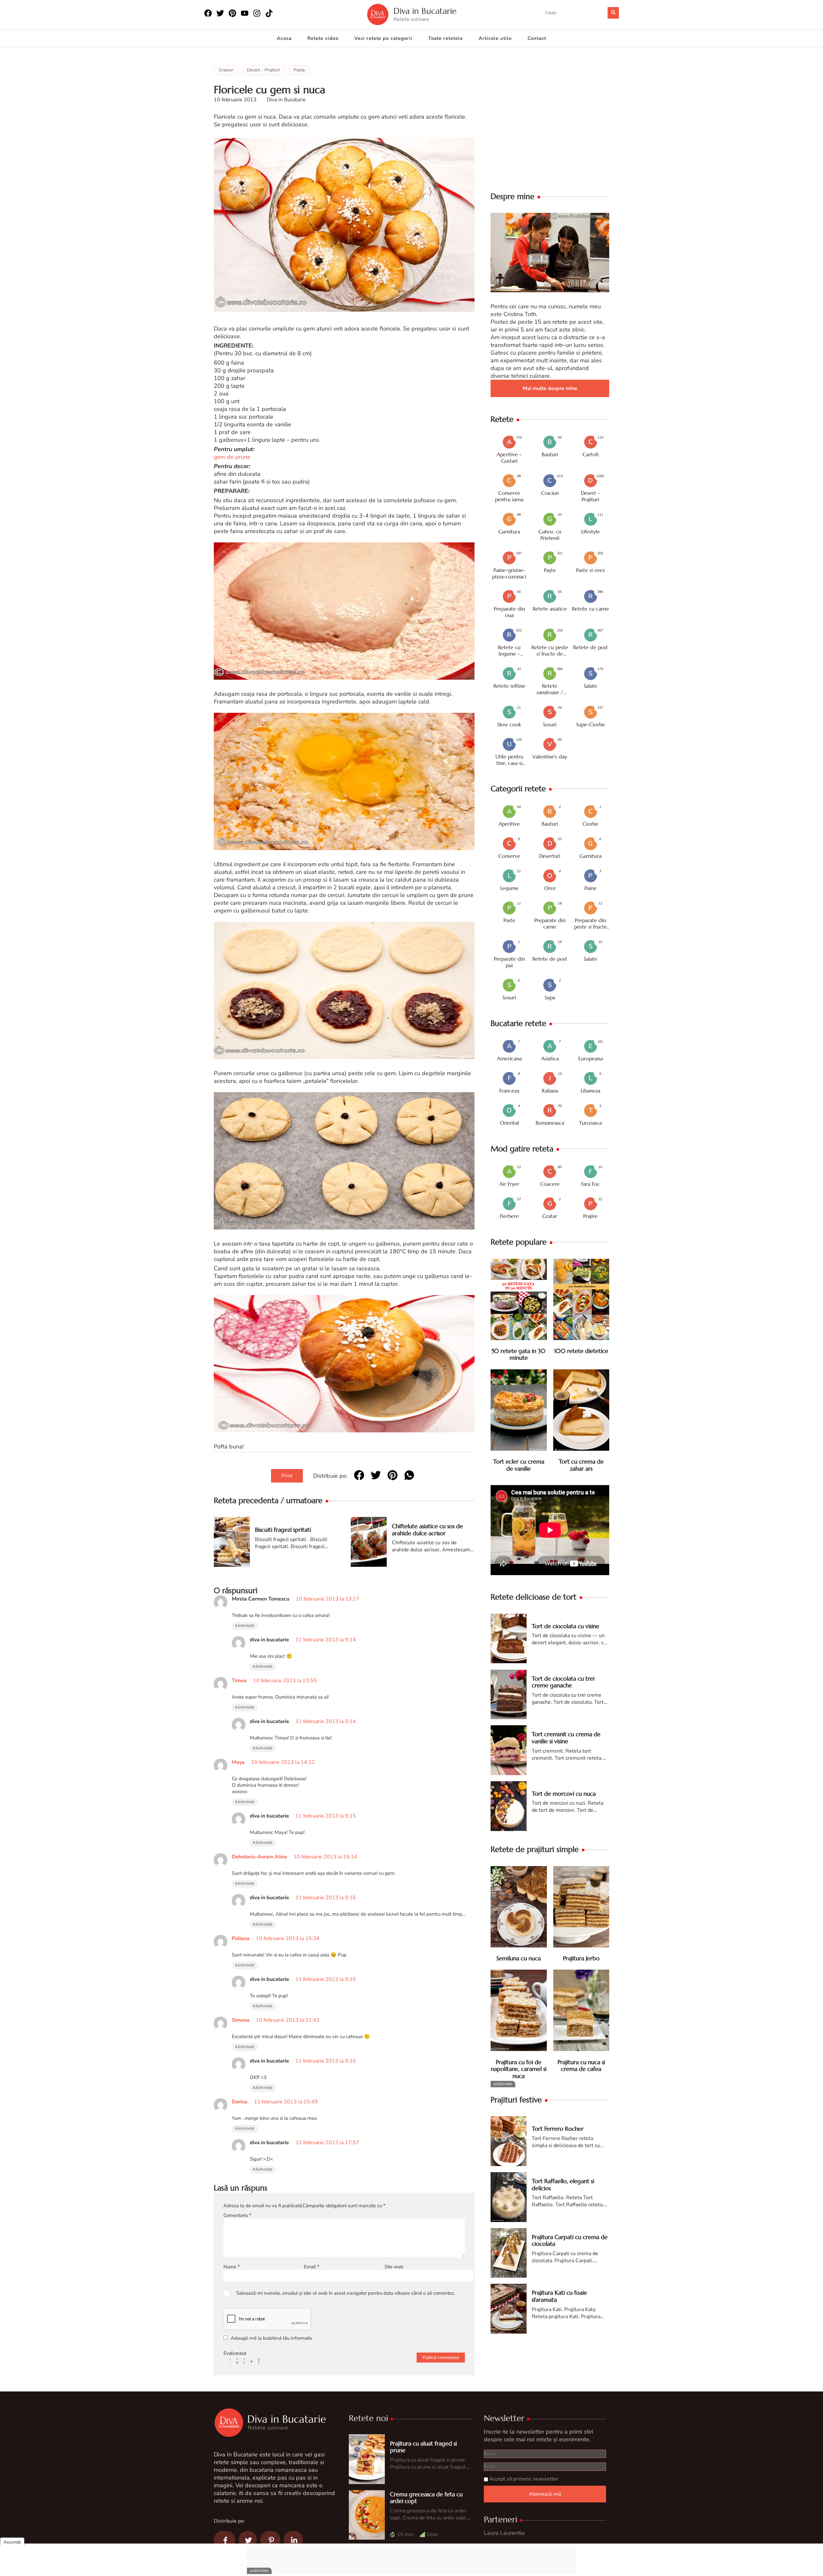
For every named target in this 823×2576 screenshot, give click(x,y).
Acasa (284, 38)
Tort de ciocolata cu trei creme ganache (563, 1682)
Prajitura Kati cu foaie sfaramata (559, 2296)
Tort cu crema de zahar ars (581, 1465)
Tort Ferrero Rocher (558, 2129)
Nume (232, 2267)
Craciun (226, 70)
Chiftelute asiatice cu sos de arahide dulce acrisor (427, 1530)
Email (312, 2267)
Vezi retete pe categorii (383, 38)
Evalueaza (235, 2353)
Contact (537, 38)
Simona (241, 2020)
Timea (239, 1681)
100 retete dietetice (581, 1351)
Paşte (299, 70)
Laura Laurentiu (504, 2533)
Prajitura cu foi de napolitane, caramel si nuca (519, 2069)
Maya (238, 1762)
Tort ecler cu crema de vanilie (519, 1465)
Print (287, 1476)
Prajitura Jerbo (581, 1959)
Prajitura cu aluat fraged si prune (423, 2447)
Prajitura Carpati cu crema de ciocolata (570, 2240)
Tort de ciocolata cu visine (565, 1626)
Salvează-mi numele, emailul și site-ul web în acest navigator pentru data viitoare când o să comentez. (346, 2293)
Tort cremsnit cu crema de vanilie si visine (566, 1738)
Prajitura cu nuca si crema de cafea (581, 2066)
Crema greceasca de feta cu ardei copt (426, 2498)
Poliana (241, 1938)
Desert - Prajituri (263, 70)
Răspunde (245, 1626)
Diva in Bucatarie (425, 11)
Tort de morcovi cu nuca (564, 1794)
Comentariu (237, 2215)
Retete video (323, 38)
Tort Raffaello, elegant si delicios (563, 2185)
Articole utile (495, 38)
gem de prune (232, 457)
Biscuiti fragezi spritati (283, 1530)
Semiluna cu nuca (519, 1959)
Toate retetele (446, 38)
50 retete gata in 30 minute (519, 1355)
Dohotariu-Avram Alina (259, 1857)
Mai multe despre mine (550, 388)
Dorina (240, 2102)
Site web (394, 2267)
